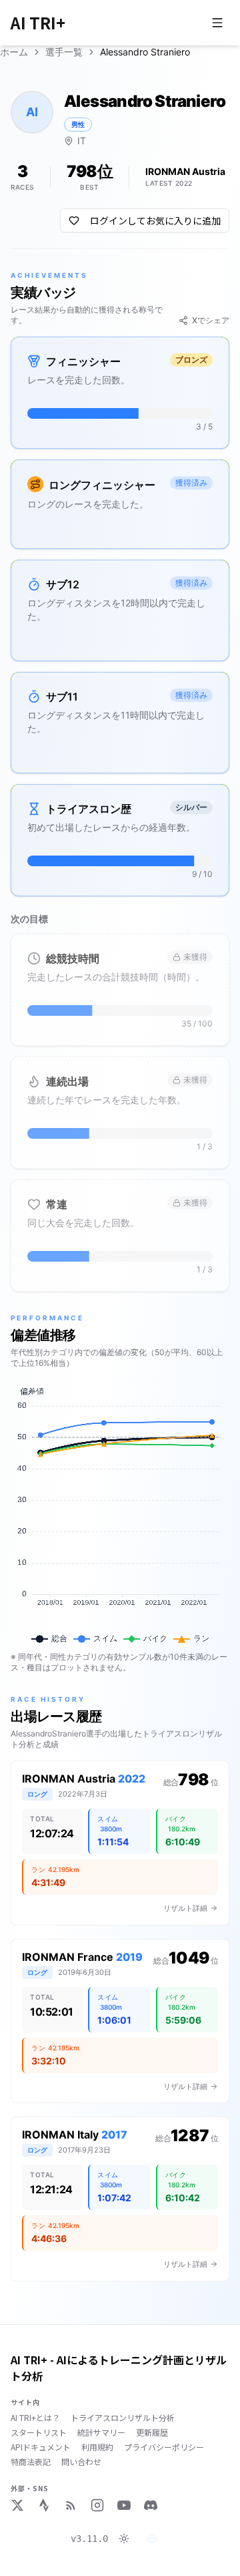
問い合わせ (81, 2462)
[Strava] (44, 2505)
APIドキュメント (41, 2447)
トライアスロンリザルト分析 (123, 2418)
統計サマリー (101, 2432)
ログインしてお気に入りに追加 (155, 220)
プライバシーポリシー (164, 2447)
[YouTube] (124, 2505)
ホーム (14, 52)
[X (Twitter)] (17, 2505)
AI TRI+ (38, 23)
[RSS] (71, 2505)
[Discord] (151, 2505)
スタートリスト (39, 2432)
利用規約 (97, 2447)
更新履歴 (152, 2432)
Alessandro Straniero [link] (145, 52)
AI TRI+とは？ (35, 2418)
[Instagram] (97, 2505)
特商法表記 (31, 2462)
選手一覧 (64, 52)
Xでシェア (211, 320)
